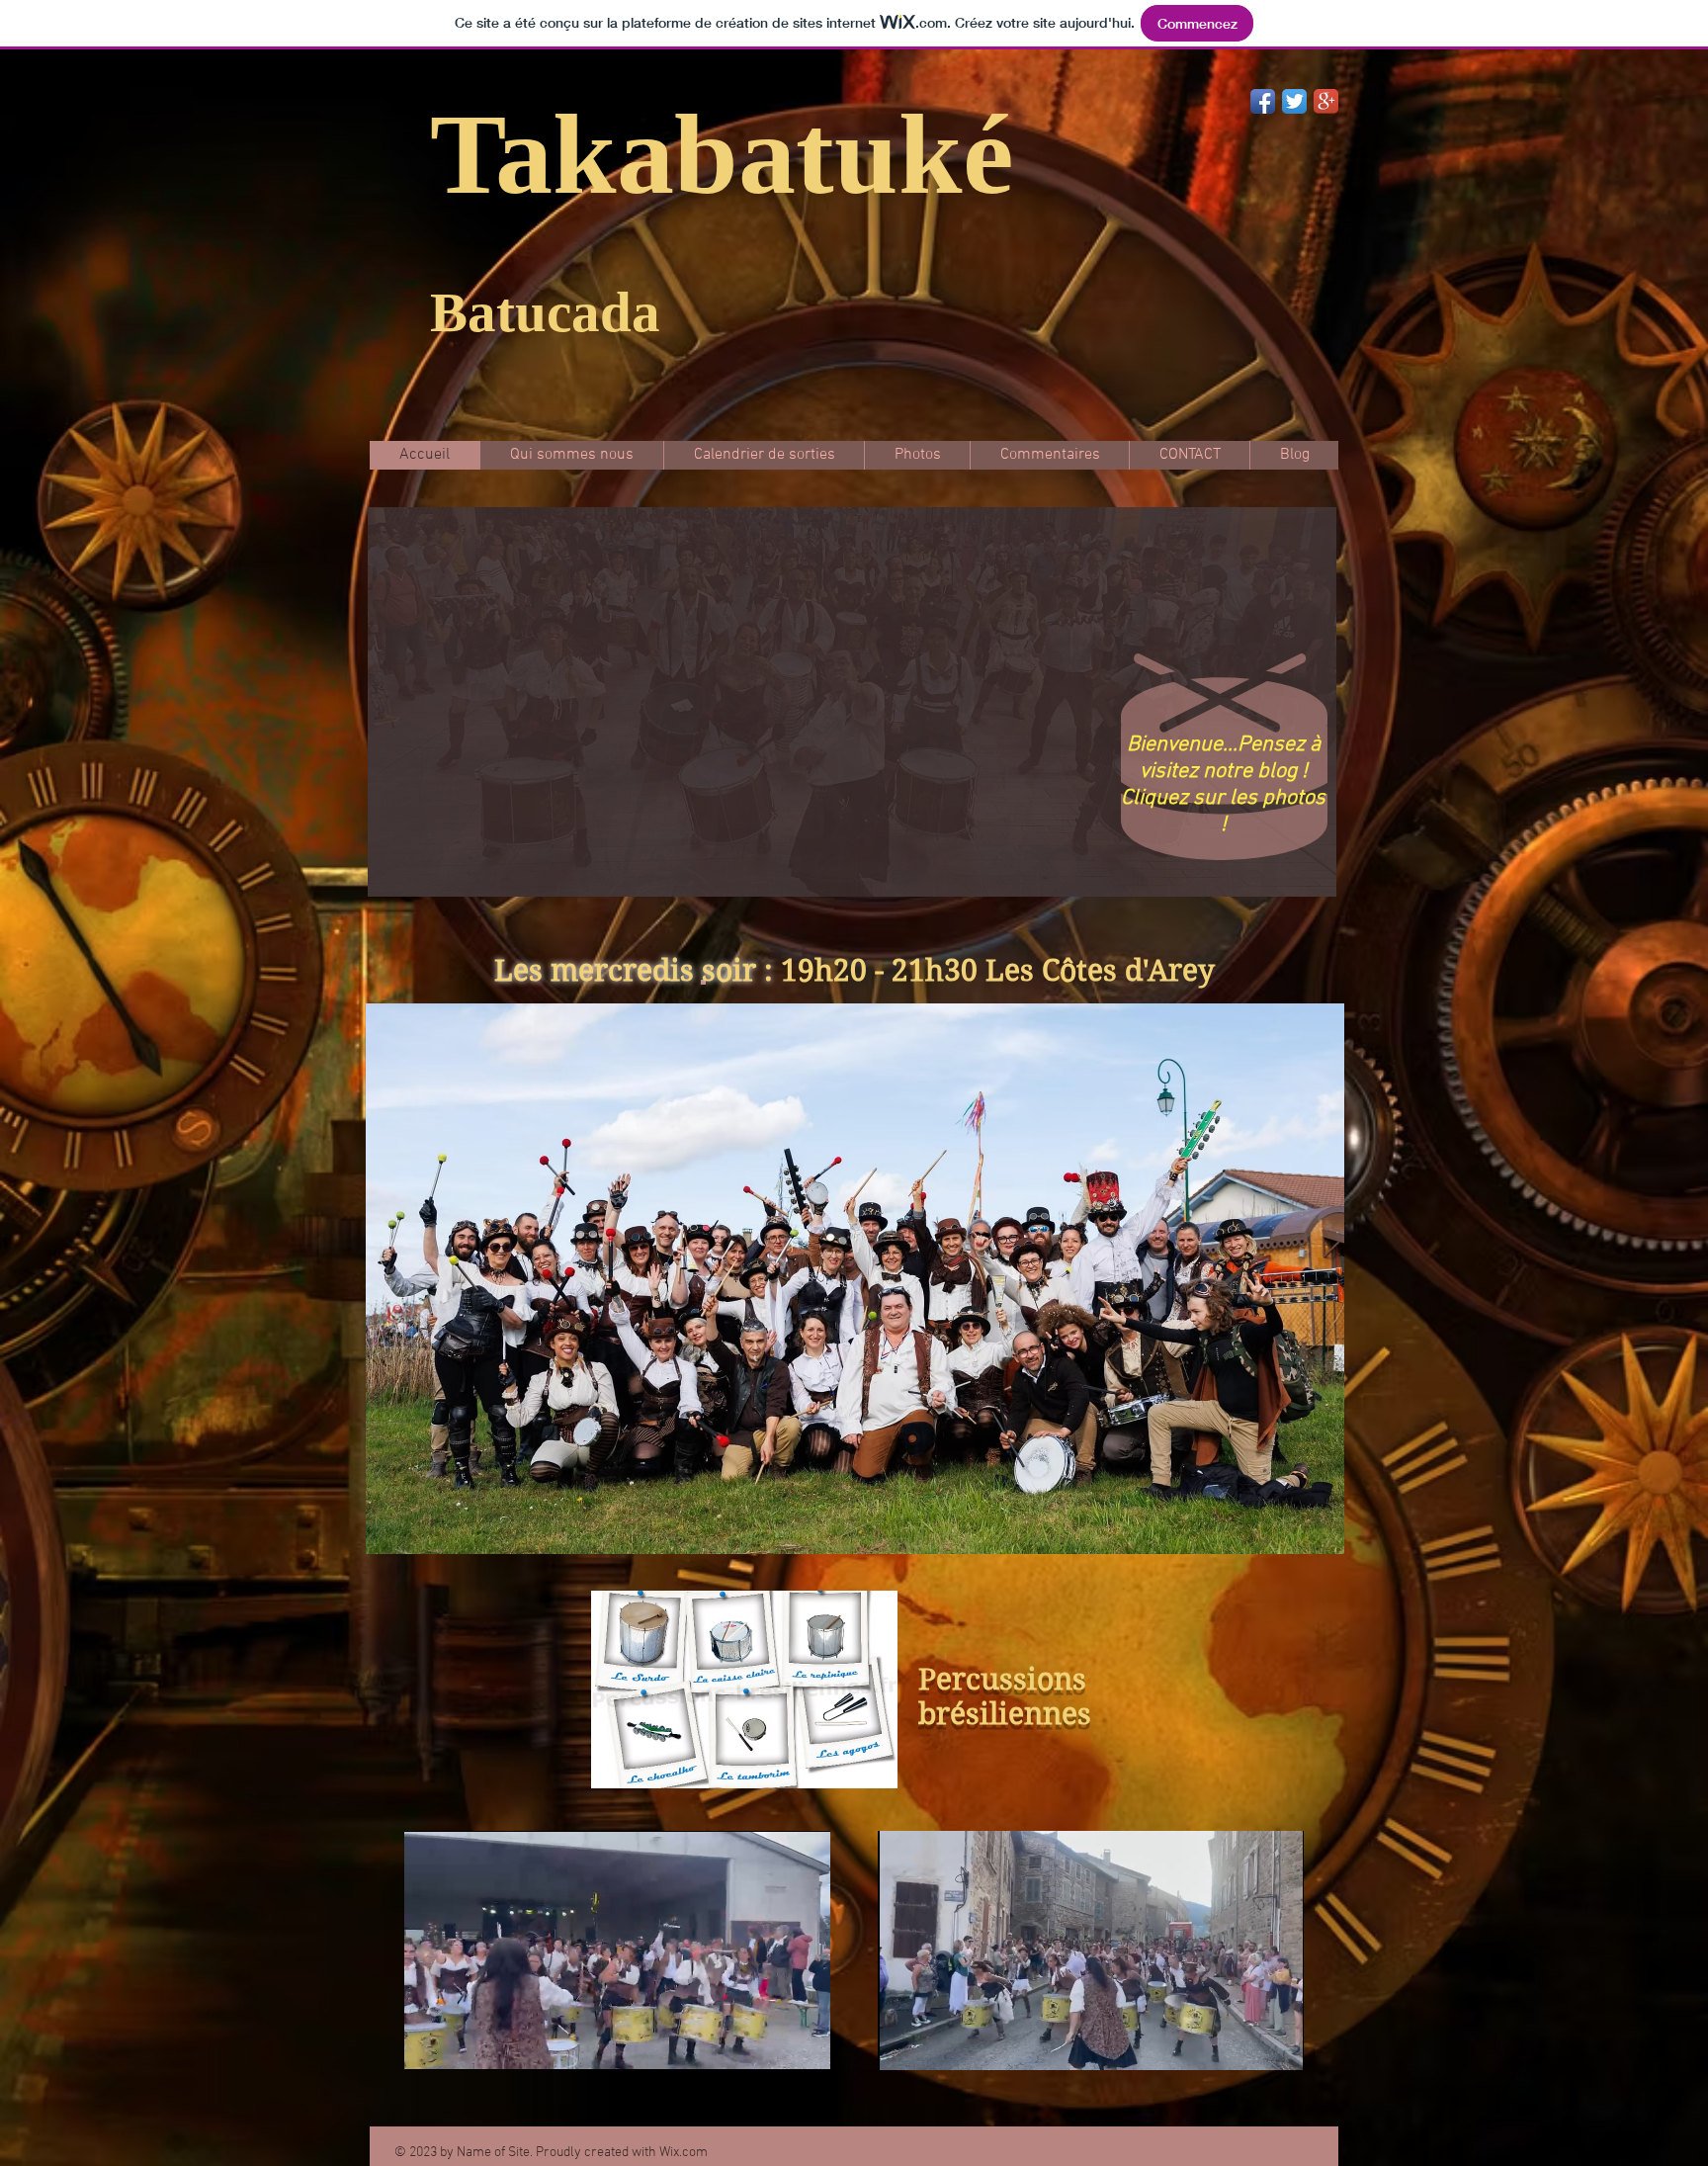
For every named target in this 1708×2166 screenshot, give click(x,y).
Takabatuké (722, 154)
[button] (852, 702)
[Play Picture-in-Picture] (770, 2043)
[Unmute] (464, 2043)
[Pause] (430, 2043)
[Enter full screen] (804, 2043)
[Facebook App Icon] (1263, 101)
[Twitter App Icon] (1294, 101)
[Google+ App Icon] (1326, 101)
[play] (1295, 879)
